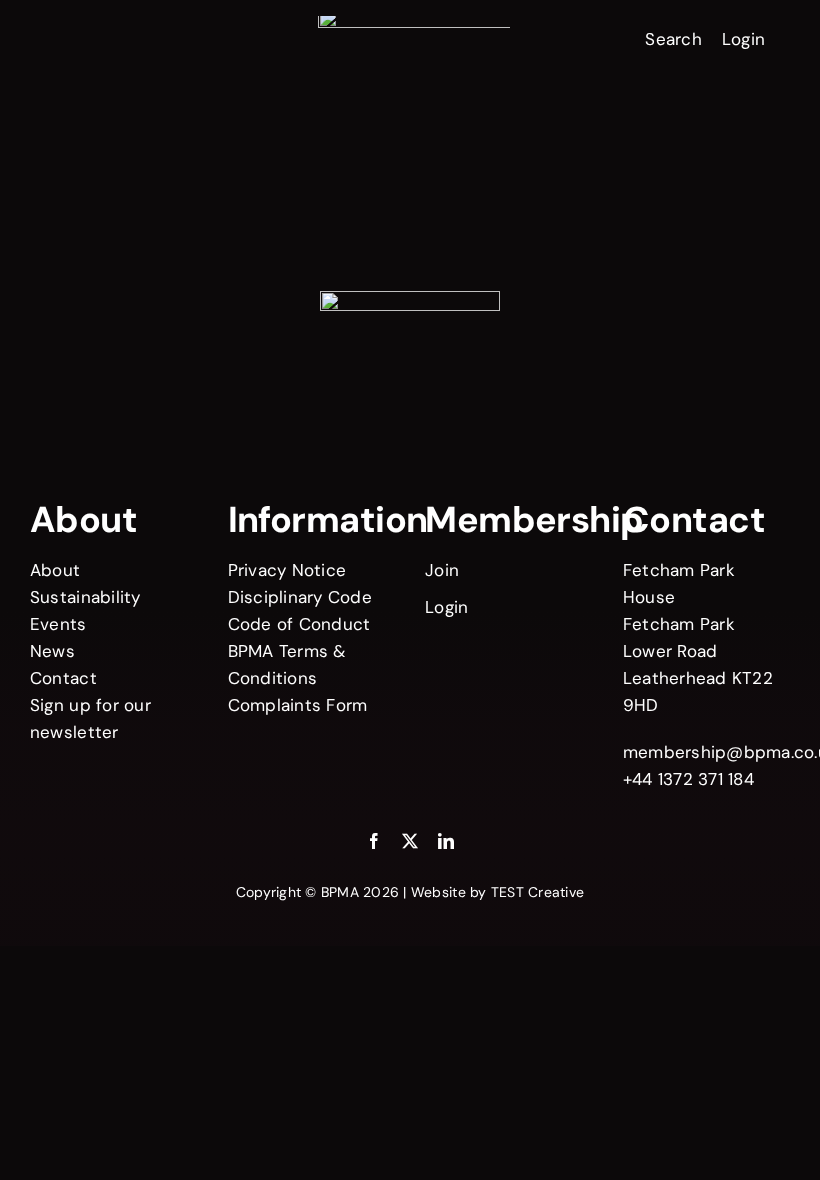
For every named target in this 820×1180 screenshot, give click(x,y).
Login (743, 39)
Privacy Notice (287, 570)
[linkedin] (446, 841)
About (55, 570)
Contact (63, 678)
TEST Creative (537, 892)
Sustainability (85, 597)
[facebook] (374, 841)
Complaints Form (298, 705)
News (52, 651)
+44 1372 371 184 (688, 779)
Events (58, 624)
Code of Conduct (299, 624)
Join (442, 570)
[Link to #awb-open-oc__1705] (69, 36)
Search (673, 39)
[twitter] (410, 841)
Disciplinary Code (300, 597)
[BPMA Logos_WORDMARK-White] (414, 24)
